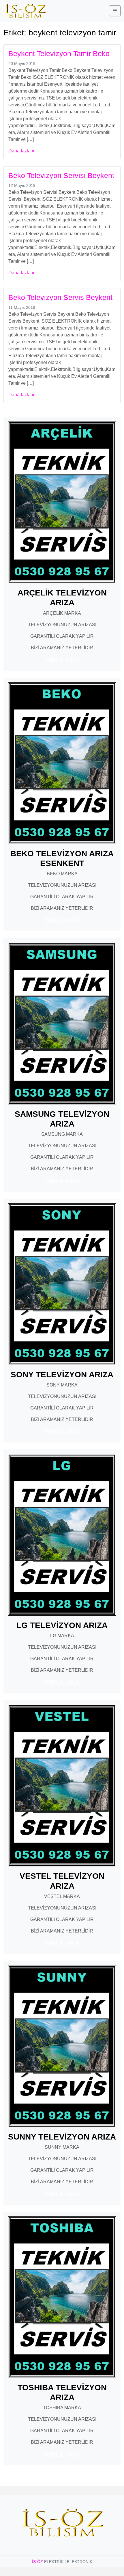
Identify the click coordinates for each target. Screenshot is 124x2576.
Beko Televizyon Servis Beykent (60, 297)
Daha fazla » (21, 151)
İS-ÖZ (37, 2562)
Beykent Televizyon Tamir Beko (59, 53)
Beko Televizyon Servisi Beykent (61, 175)
